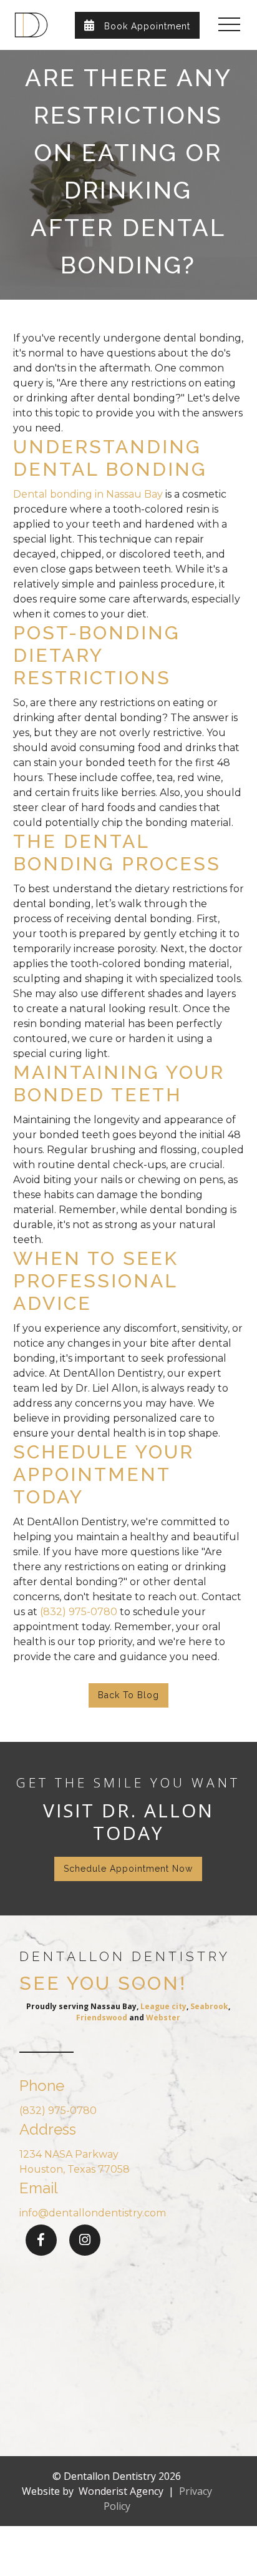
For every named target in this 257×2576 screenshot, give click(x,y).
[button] (229, 25)
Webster (163, 2018)
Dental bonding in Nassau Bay (88, 494)
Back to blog (128, 1695)
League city (163, 2006)
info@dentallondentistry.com (93, 2213)
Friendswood (102, 2018)
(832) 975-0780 (79, 1612)
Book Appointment (137, 25)
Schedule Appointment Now (128, 1869)
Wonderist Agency (121, 2491)
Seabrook (209, 2006)
